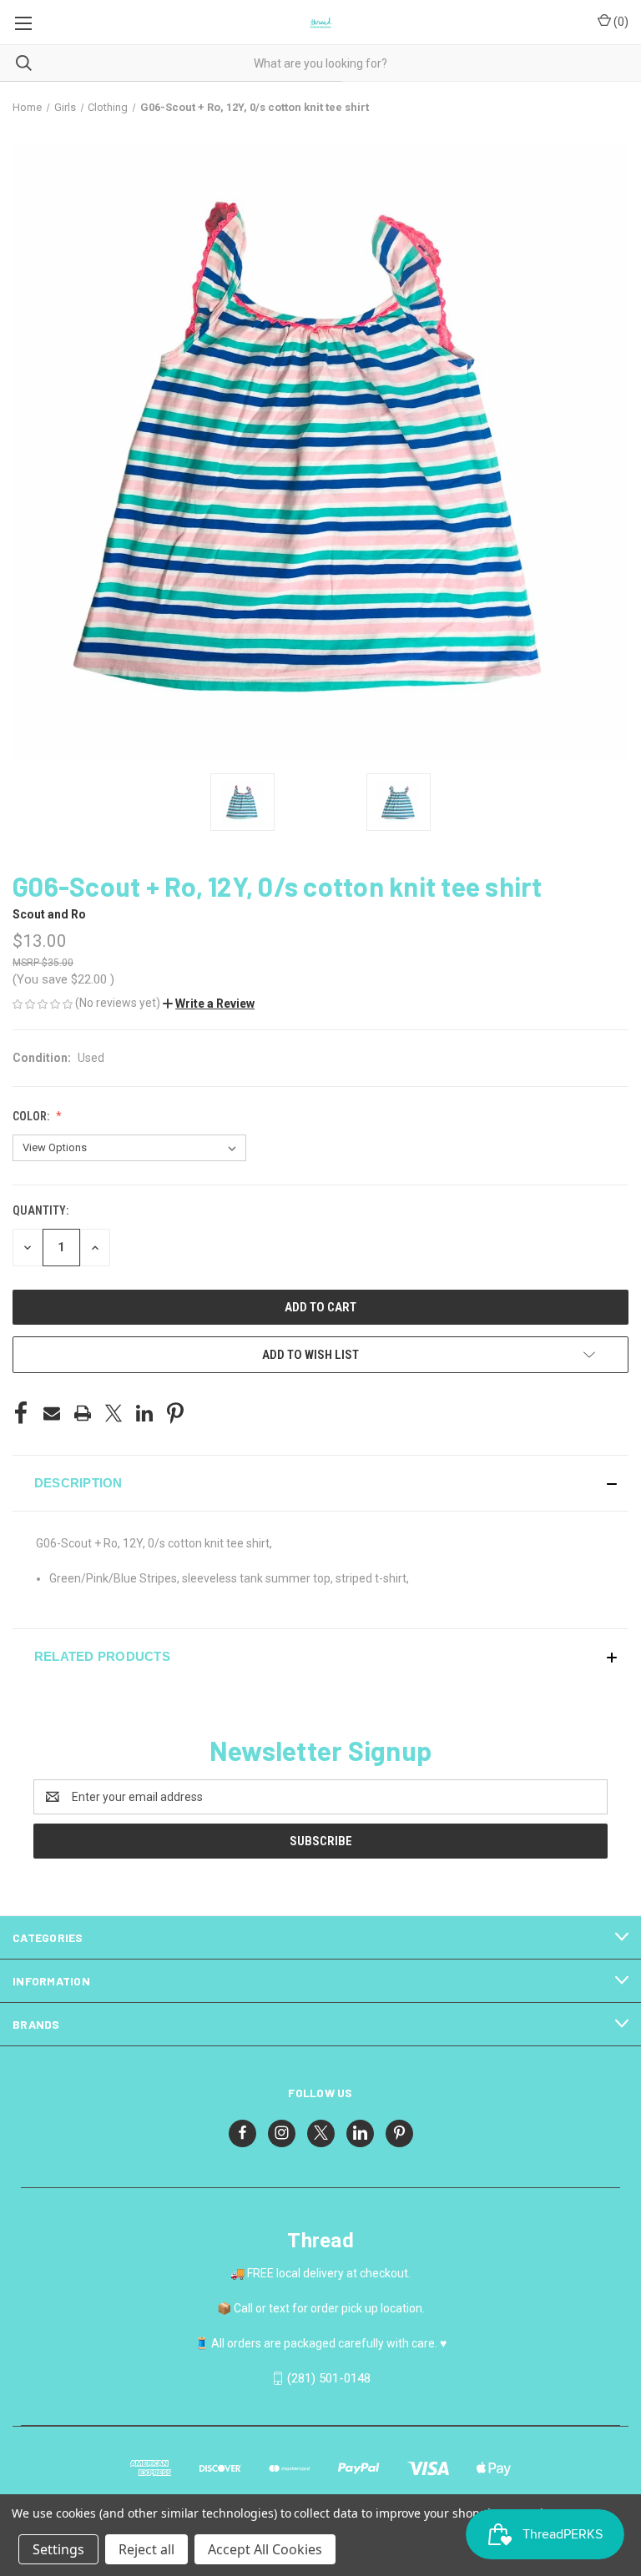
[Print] (83, 1413)
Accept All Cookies (265, 2549)
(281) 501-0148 (329, 2378)
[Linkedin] (144, 1413)
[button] (209, 1004)
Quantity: (40, 1210)
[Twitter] (114, 1413)
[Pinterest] (175, 1413)
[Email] (52, 1413)
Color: (32, 1116)
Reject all (146, 2549)
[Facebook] (21, 1413)
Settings (58, 2549)
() (620, 22)
